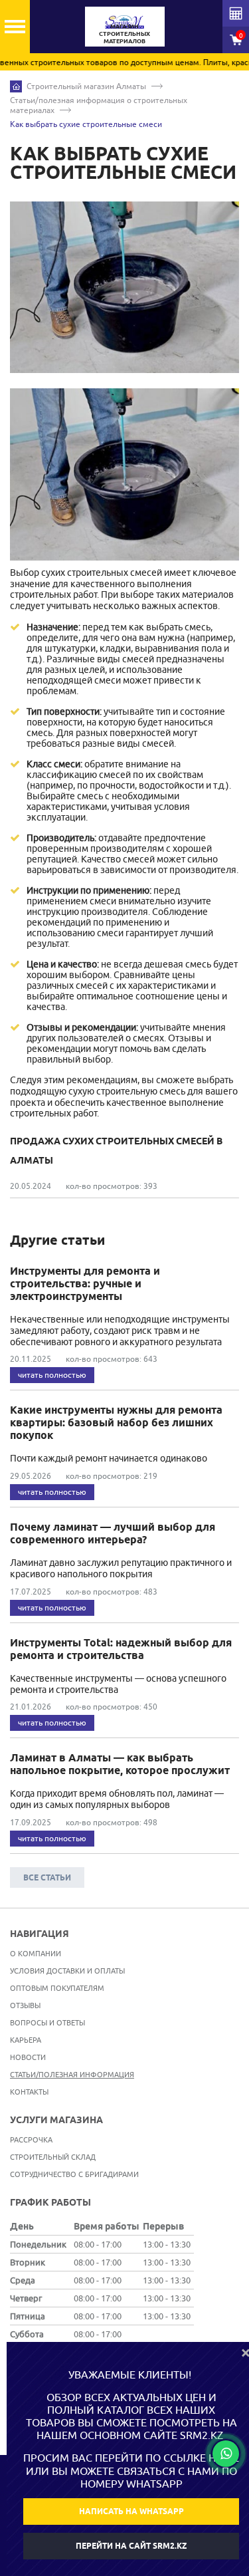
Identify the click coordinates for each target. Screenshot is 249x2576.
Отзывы (25, 2005)
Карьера (26, 2040)
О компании (36, 1953)
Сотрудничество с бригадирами (74, 2174)
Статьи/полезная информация (72, 2074)
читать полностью (52, 1375)
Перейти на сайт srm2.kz (131, 2546)
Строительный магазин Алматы (86, 86)
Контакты (29, 2092)
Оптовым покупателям (57, 1988)
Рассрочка (31, 2139)
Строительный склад (53, 2157)
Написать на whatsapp (131, 2511)
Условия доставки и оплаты (67, 1971)
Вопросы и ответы (47, 2022)
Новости (28, 2057)
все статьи (47, 1877)
